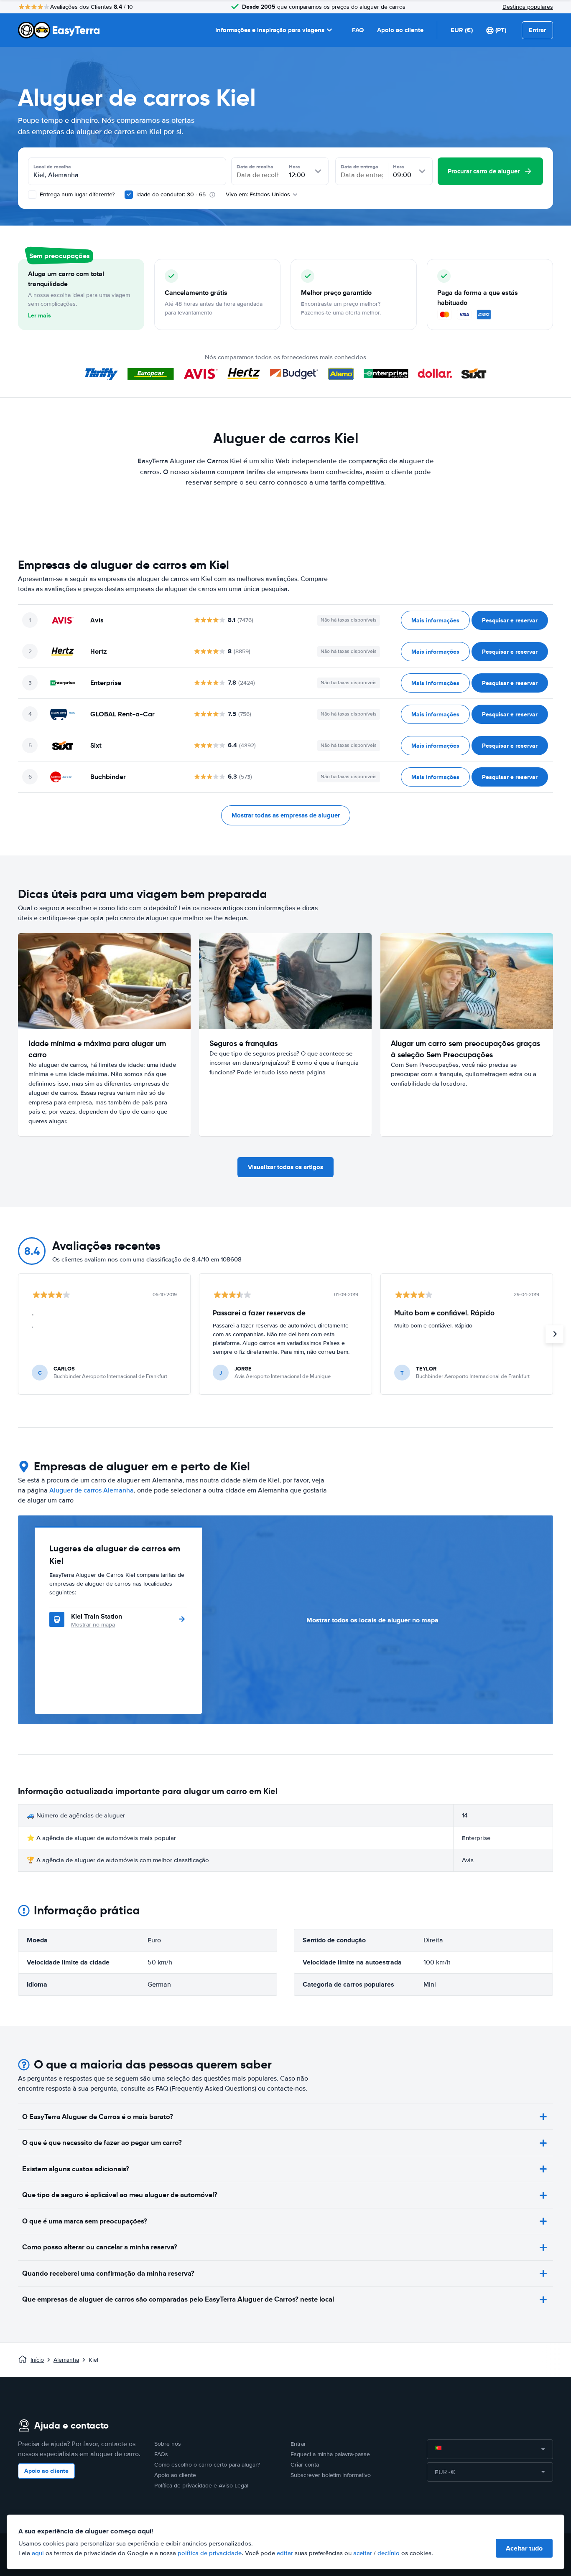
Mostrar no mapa (93, 1625)
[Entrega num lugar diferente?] (32, 195)
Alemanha (66, 2360)
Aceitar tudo (524, 2548)
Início (37, 2360)
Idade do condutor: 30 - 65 (171, 194)
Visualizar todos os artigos (285, 1167)
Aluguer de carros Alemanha (92, 1490)
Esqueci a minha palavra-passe (330, 2454)
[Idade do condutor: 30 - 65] (129, 195)
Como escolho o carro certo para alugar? (207, 2465)
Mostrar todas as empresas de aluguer (286, 815)
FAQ (358, 30)
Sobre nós (168, 2444)
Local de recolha (52, 167)
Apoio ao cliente (400, 30)
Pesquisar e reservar (510, 620)
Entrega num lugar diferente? (76, 194)
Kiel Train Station (97, 1616)
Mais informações (435, 620)
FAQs (161, 2454)
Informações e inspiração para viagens (270, 30)
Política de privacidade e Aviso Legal (201, 2486)
